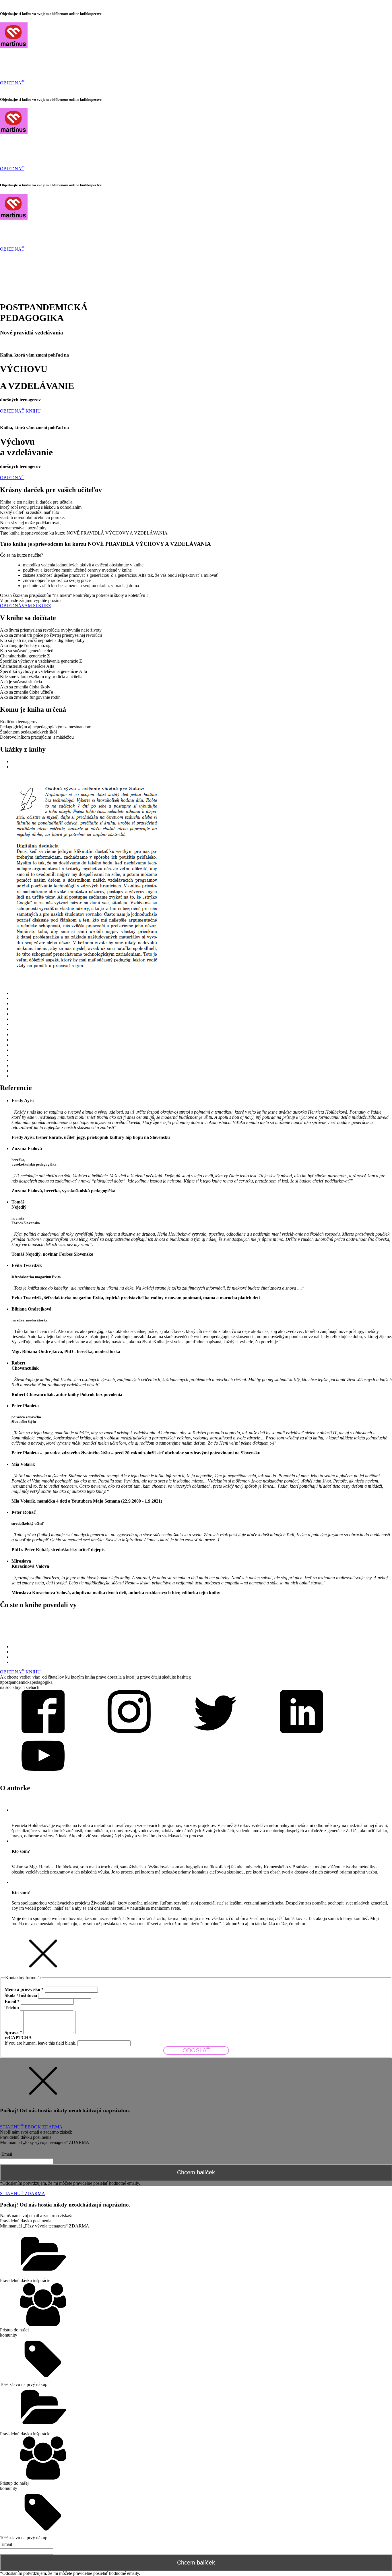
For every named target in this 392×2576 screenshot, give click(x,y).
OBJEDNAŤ (12, 83)
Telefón (12, 2007)
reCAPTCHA (18, 2038)
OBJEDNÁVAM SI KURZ (26, 606)
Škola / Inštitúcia (21, 1995)
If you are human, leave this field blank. (41, 2043)
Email (12, 2001)
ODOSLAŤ (196, 2050)
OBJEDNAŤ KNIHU (20, 411)
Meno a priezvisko (24, 1989)
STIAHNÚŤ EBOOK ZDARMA (31, 2127)
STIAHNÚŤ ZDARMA (23, 2193)
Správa (13, 2032)
